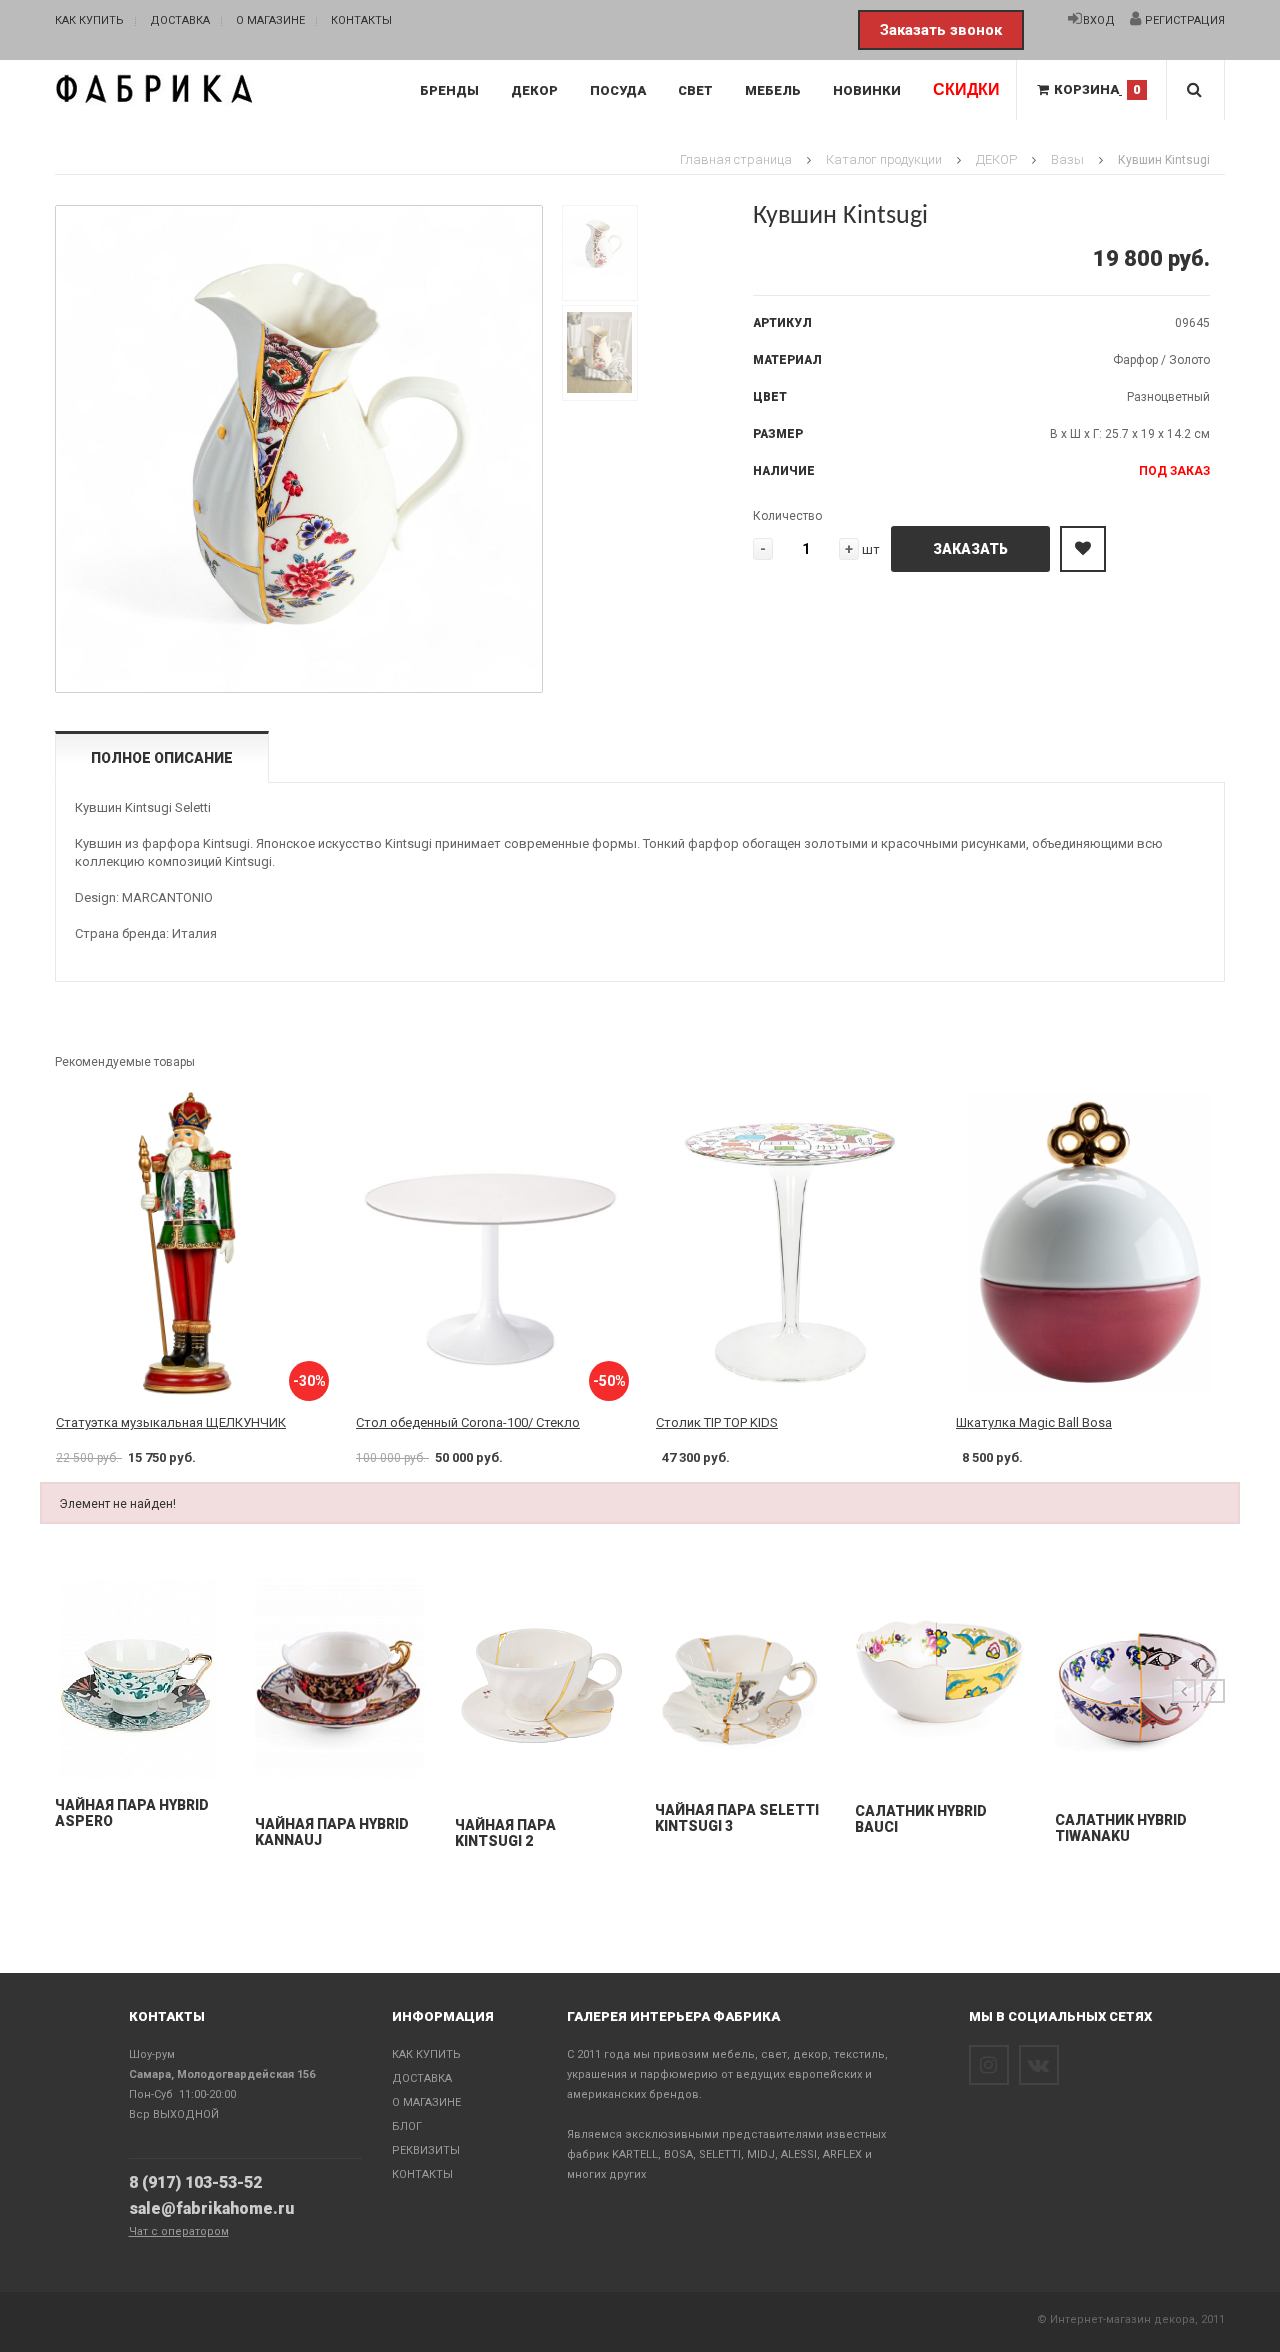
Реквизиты (426, 2150)
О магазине (270, 20)
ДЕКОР (534, 90)
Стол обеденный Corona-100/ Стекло (468, 1422)
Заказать (970, 549)
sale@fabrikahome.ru (211, 2208)
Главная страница (736, 159)
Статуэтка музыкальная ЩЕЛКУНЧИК (171, 1422)
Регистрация (1183, 20)
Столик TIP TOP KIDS (717, 1422)
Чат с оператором (179, 2231)
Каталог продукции (884, 159)
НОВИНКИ (867, 90)
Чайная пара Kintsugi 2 (505, 1833)
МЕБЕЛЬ (773, 90)
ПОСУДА (618, 90)
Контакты (361, 20)
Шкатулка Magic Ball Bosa (1034, 1422)
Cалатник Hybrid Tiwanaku (1121, 1828)
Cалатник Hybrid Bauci (921, 1819)
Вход (1099, 20)
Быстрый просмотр (140, 1759)
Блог (407, 2126)
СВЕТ (695, 90)
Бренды (449, 90)
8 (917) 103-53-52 (195, 2182)
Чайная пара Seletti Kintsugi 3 (737, 1818)
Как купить (89, 20)
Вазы (1067, 159)
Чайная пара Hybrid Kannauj (332, 1832)
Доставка (180, 20)
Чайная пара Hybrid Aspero (132, 1813)
